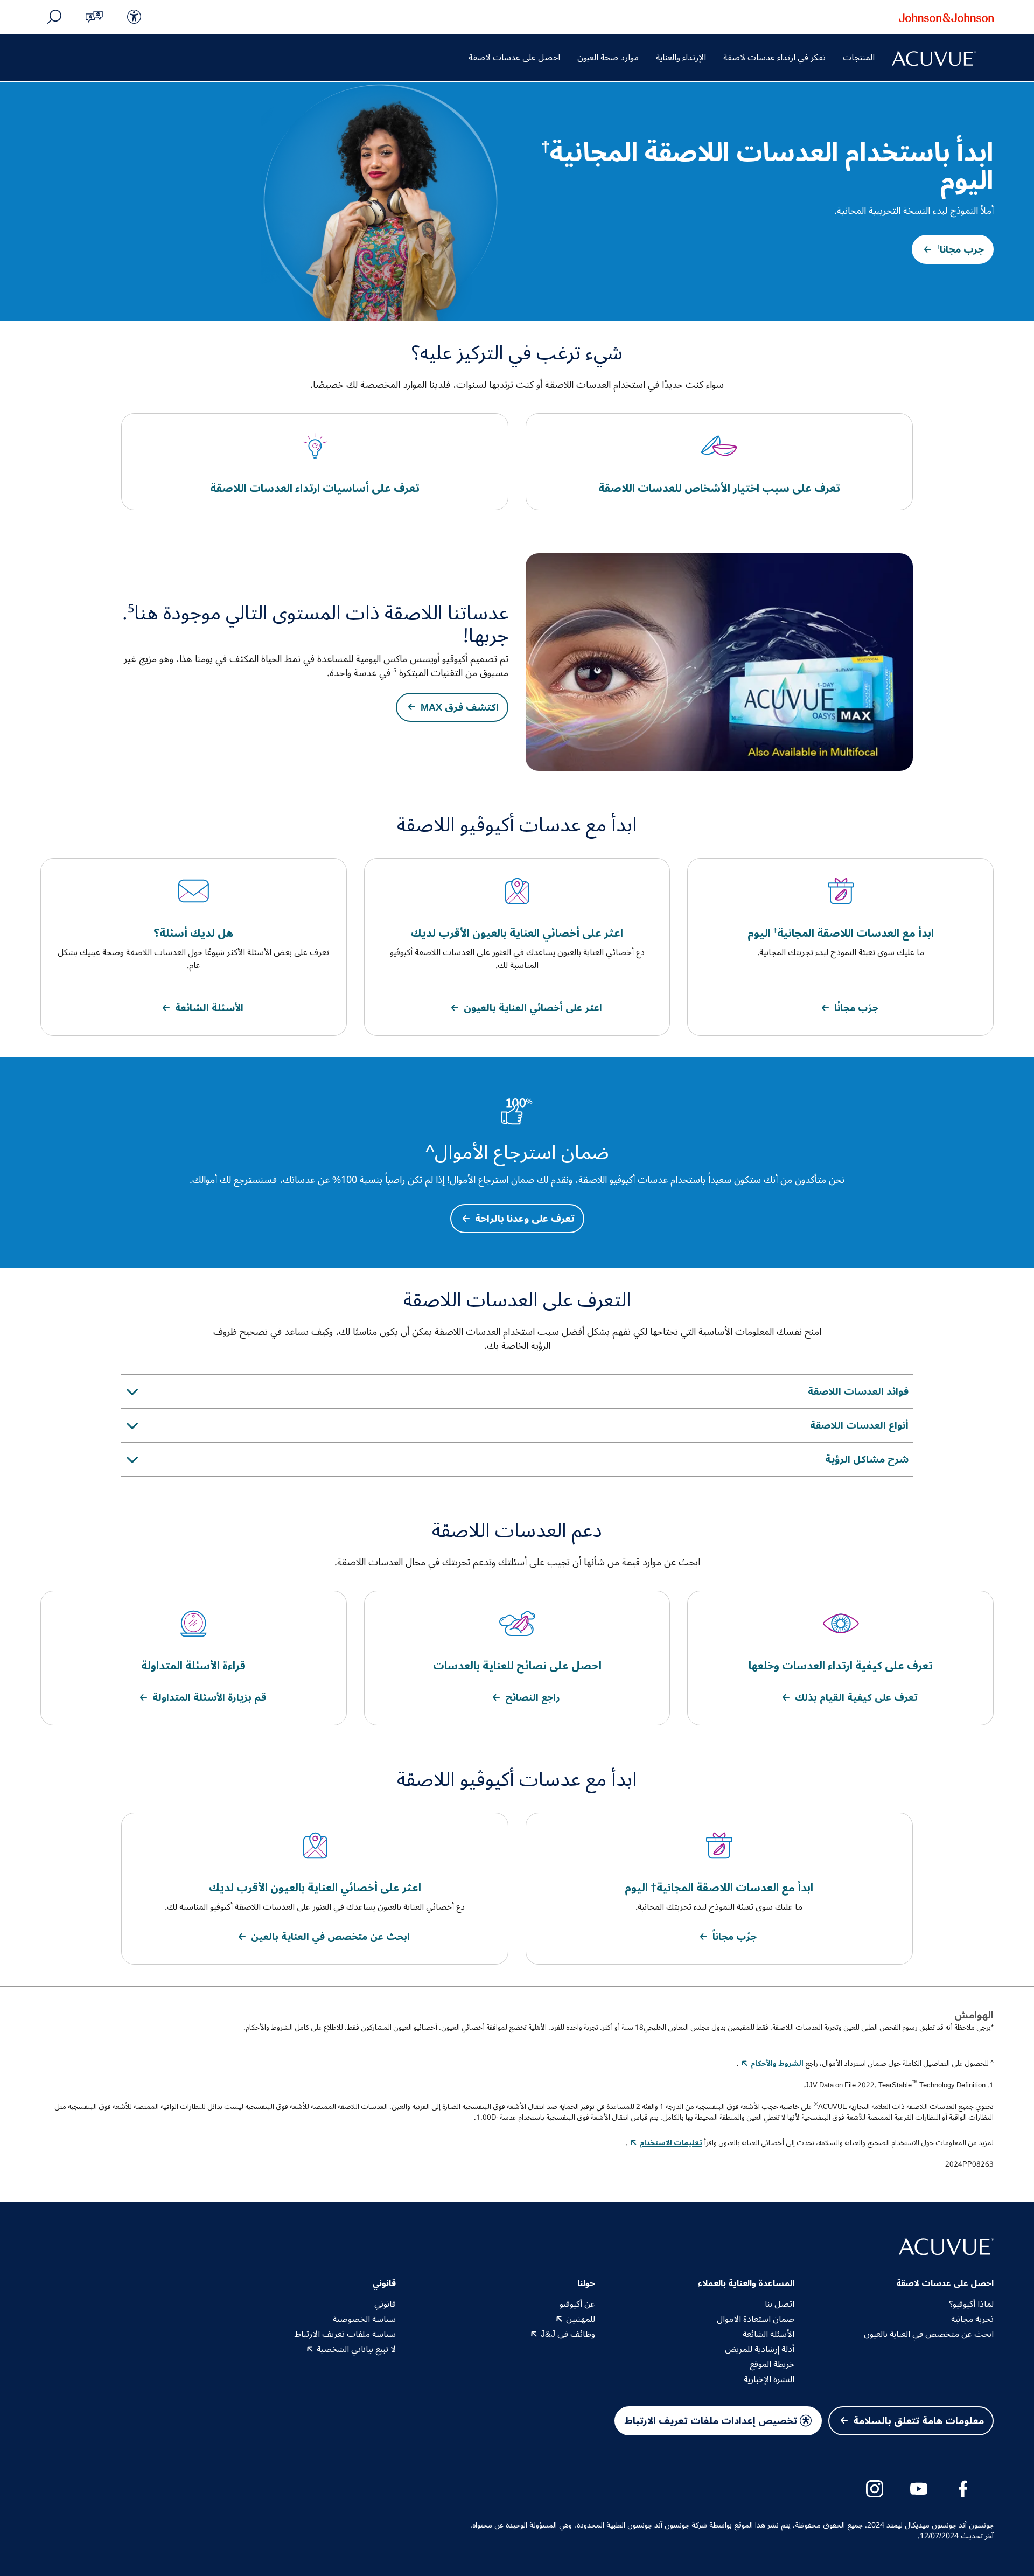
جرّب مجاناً (735, 1937)
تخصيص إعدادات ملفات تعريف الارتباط (711, 2421)
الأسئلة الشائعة (209, 1008)
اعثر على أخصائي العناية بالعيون (533, 1008)
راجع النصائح (533, 1697)
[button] (94, 17)
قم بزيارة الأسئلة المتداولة (209, 1697)
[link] (134, 17)
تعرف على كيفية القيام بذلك (856, 1697)
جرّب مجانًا (856, 1008)
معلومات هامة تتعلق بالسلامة (918, 2421)
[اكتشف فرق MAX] (719, 662)
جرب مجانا (960, 249)
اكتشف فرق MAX (460, 707)
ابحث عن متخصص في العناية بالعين (330, 1937)
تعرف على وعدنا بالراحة (525, 1219)
